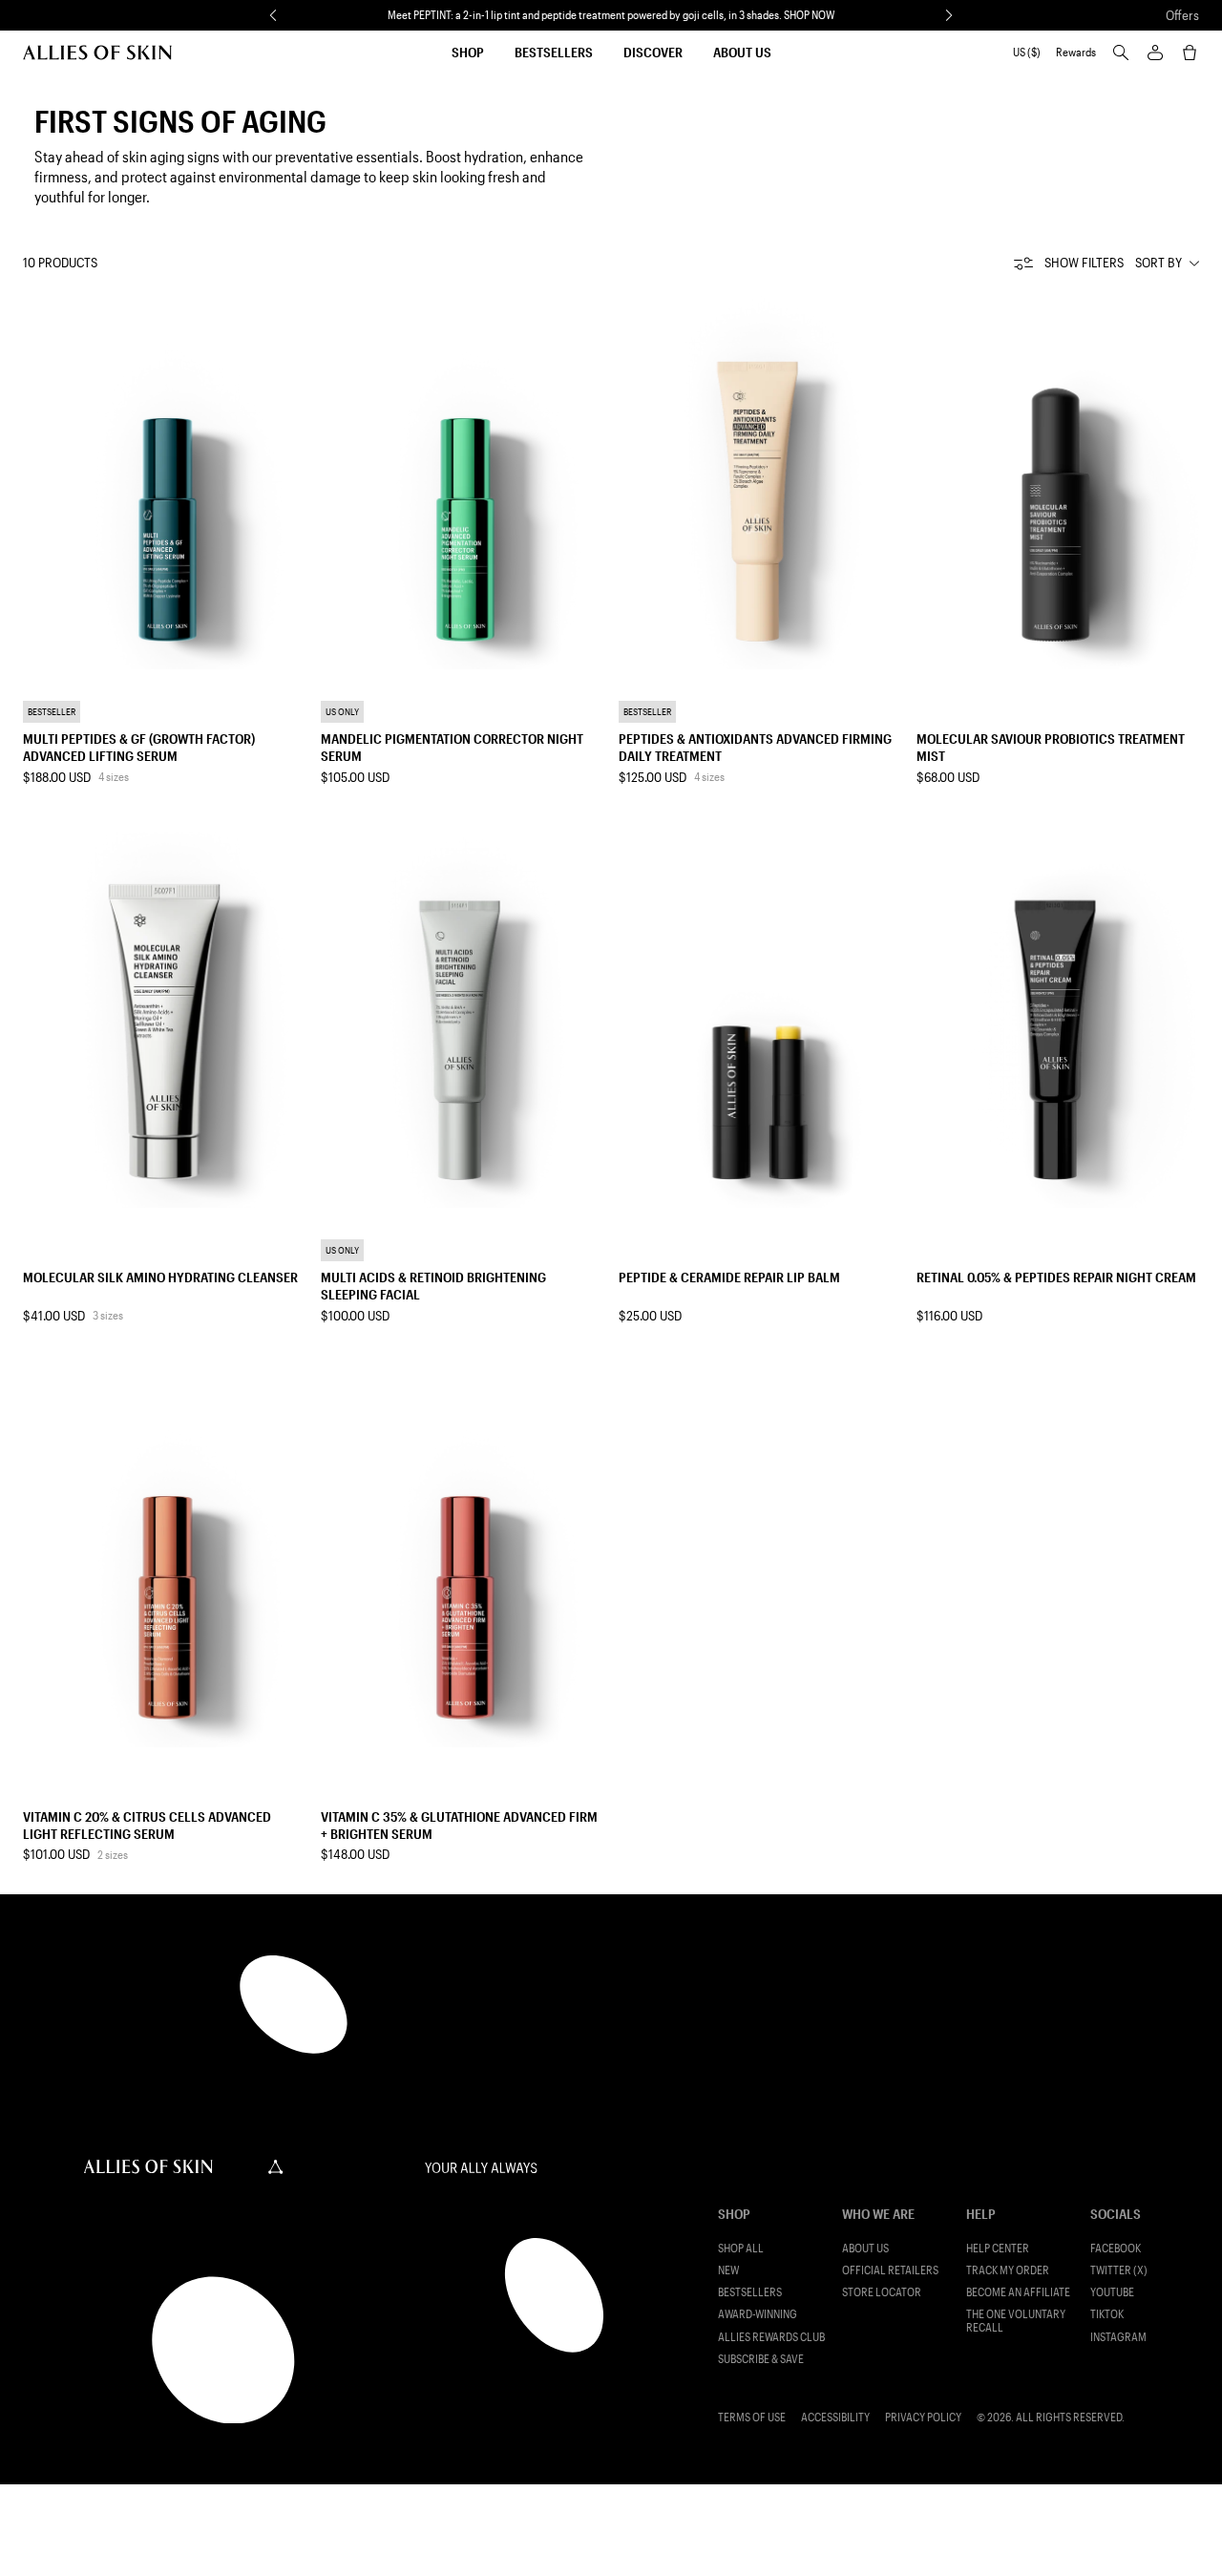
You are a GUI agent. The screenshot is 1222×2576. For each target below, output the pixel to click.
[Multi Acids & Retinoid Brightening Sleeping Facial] (462, 1020)
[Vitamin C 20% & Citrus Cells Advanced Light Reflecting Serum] (164, 1559)
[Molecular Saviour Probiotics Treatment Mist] (1058, 481)
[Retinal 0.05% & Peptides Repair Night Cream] (1058, 1020)
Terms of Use (752, 2417)
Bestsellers (554, 52)
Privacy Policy (923, 2417)
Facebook (1116, 2248)
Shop (468, 52)
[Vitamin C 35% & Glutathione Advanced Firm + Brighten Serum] (462, 1559)
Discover (653, 52)
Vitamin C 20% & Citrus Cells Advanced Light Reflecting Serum (147, 1825)
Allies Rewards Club (771, 2337)
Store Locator (882, 2292)
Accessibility (835, 2417)
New (728, 2270)
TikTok (1107, 2314)
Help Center (998, 2248)
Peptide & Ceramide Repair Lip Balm (729, 1277)
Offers (1182, 15)
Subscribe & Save (761, 2359)
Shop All (741, 2248)
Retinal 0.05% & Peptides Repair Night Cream (1056, 1277)
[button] (273, 15)
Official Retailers (890, 2270)
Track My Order (1008, 2270)
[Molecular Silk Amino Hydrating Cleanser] (164, 1020)
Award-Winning (758, 2314)
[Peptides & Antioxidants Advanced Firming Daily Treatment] (760, 481)
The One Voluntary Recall (1016, 2320)
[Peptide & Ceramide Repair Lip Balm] (760, 1020)
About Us (742, 52)
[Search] (1121, 53)
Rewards (1076, 52)
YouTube (1112, 2292)
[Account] (1155, 53)
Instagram (1118, 2337)
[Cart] (1190, 53)
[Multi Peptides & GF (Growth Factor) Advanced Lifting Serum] (164, 481)
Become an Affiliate (1018, 2292)
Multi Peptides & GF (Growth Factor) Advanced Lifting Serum (139, 747)
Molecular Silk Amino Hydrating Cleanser (160, 1277)
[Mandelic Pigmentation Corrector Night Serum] (462, 481)
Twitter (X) (1119, 2270)
